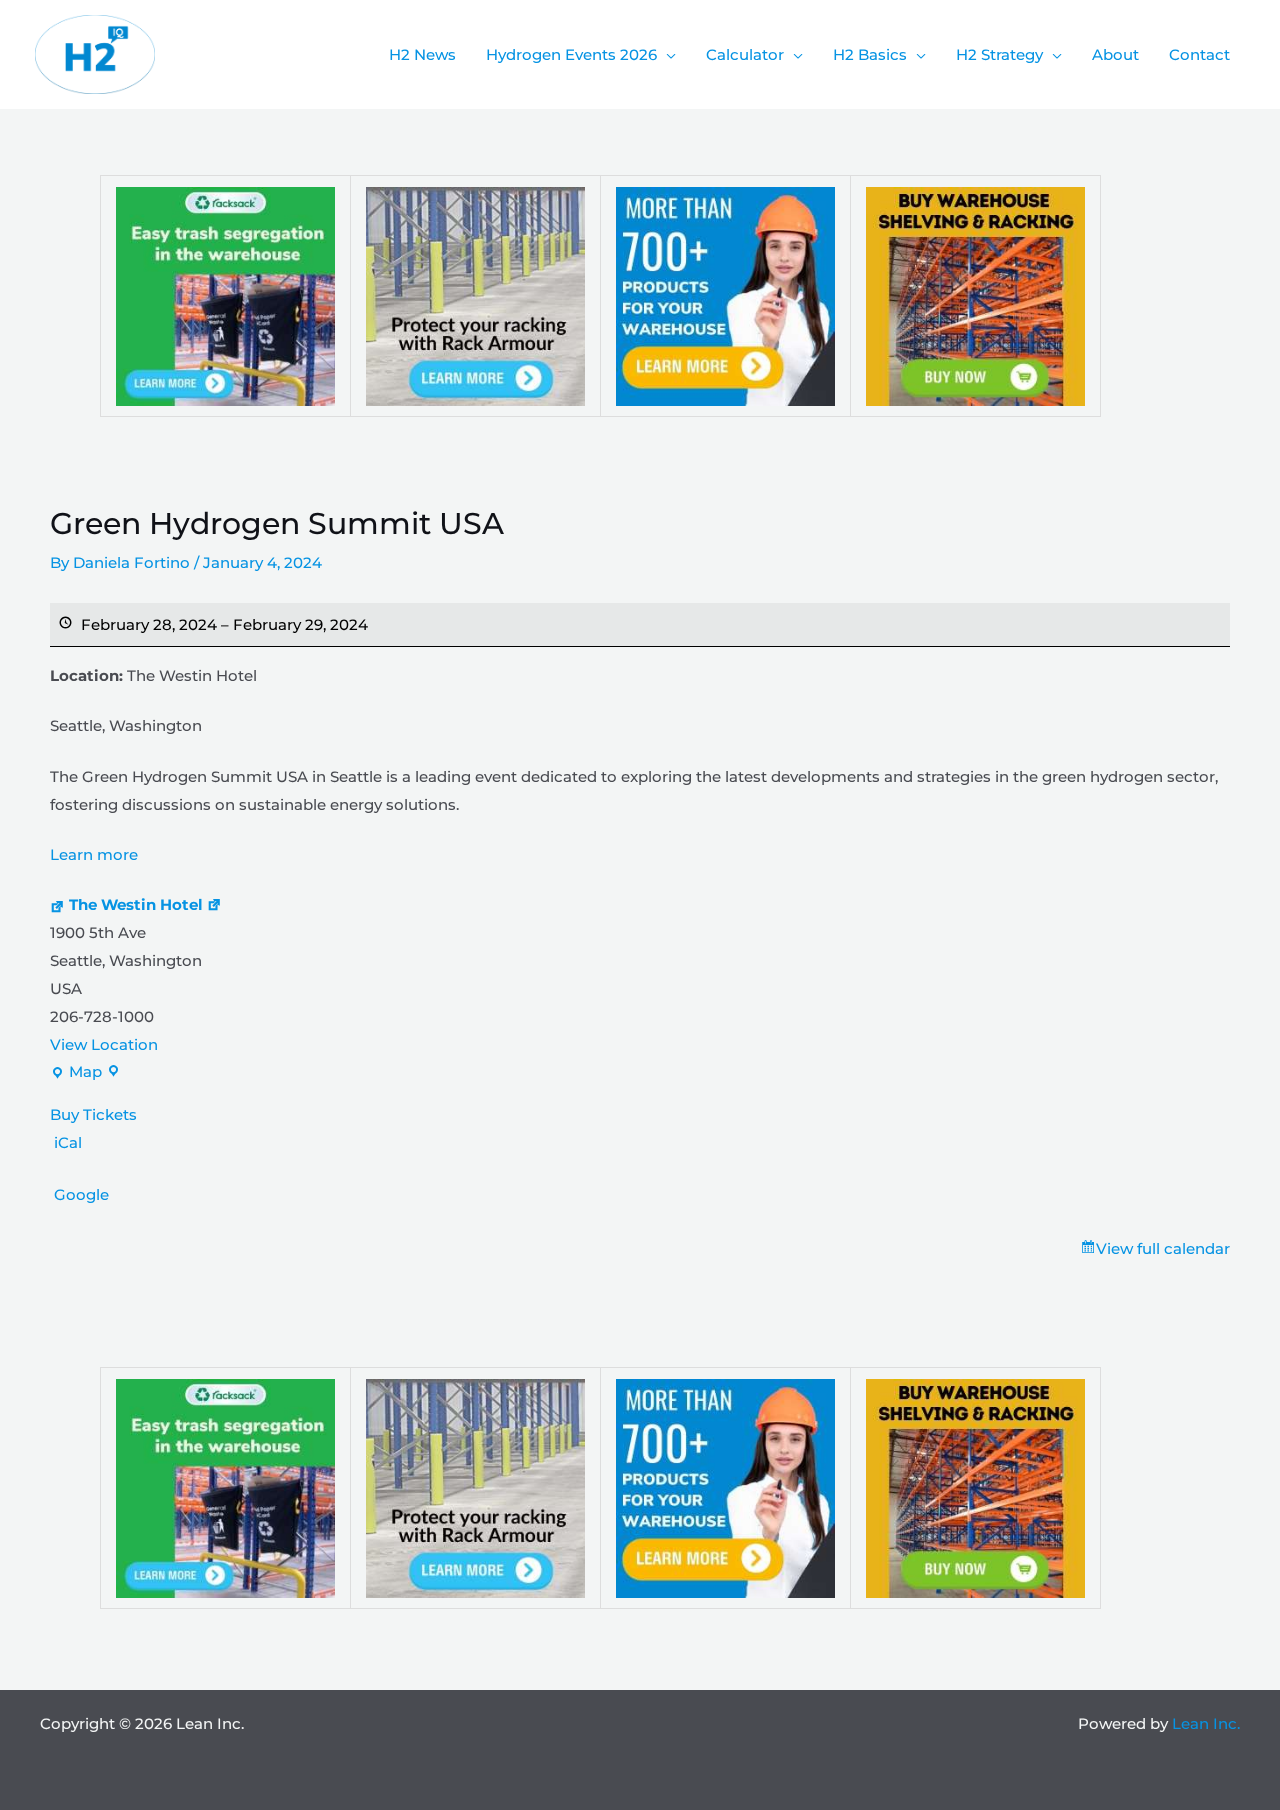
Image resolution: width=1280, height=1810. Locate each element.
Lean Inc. (1206, 1723)
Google (81, 1194)
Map (76, 1074)
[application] (666, 55)
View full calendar (1163, 1248)
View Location (104, 1044)
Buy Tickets (93, 1114)
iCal (68, 1142)
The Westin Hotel (136, 904)
